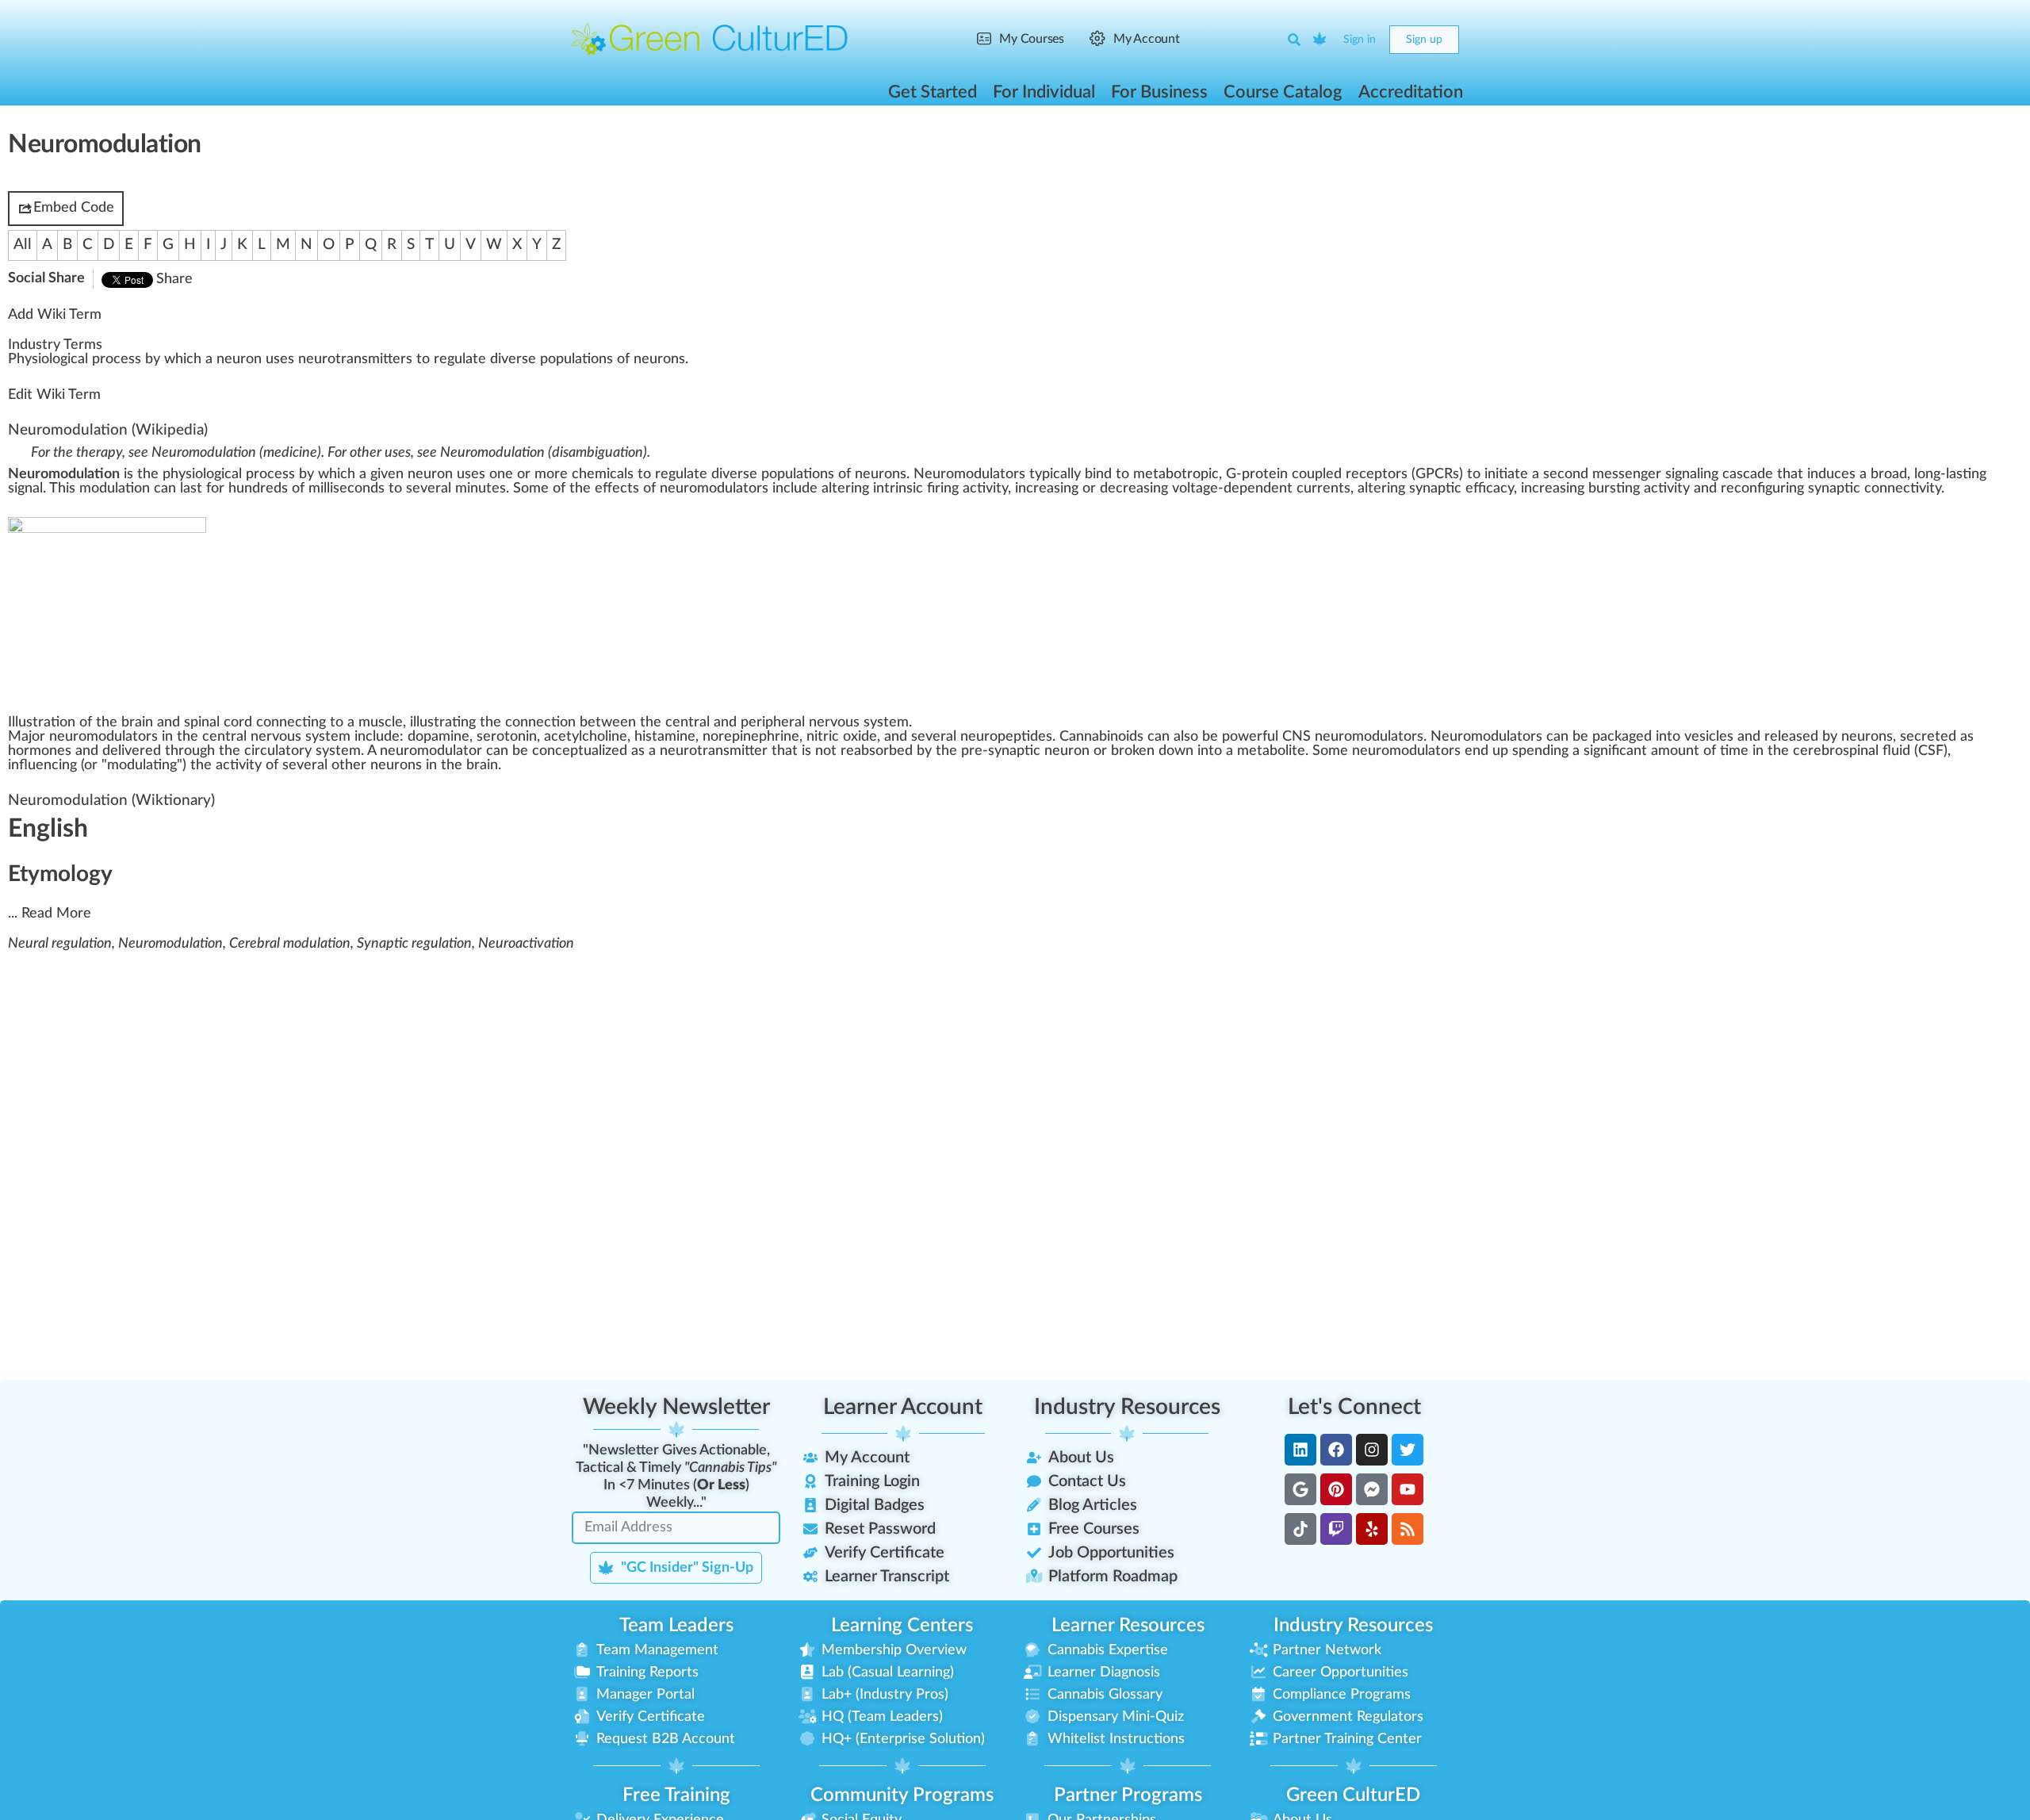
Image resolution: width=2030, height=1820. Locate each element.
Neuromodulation (68, 430)
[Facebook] (1336, 1450)
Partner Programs (1128, 1795)
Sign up (1424, 40)
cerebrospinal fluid (1852, 751)
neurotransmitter (714, 751)
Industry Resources (1127, 1407)
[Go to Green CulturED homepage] (710, 39)
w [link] (170, 359)
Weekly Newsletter (676, 1407)
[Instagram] (1372, 1450)
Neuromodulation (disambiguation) (544, 453)
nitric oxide (842, 737)
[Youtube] (1408, 1489)
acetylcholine (586, 737)
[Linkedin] (1300, 1450)
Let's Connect (1354, 1407)
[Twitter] (1408, 1450)
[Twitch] (1336, 1529)
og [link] (60, 359)
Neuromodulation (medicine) (236, 453)
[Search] (1294, 40)
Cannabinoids (1101, 737)
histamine (665, 737)
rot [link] (331, 359)
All (23, 245)
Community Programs (902, 1795)
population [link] (573, 359)
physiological (202, 474)
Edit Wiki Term (54, 395)
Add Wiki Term (55, 315)
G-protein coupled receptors (1317, 474)
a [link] (81, 359)
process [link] (117, 359)
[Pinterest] (1336, 1489)
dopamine (439, 737)
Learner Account (903, 1407)
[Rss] (1408, 1529)
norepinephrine (751, 737)
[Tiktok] (1300, 1529)
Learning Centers (902, 1626)
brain (482, 765)
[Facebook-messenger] (1372, 1489)
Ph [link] (16, 359)
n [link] (220, 359)
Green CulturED (1353, 1795)
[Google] (1300, 1489)
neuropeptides (1006, 737)
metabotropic (1176, 474)
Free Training (676, 1795)
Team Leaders (676, 1626)
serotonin (507, 737)
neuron (430, 474)
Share (174, 279)
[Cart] (1320, 40)
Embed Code (74, 208)
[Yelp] (1372, 1529)
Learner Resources (1128, 1626)
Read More (56, 914)
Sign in (1360, 40)
